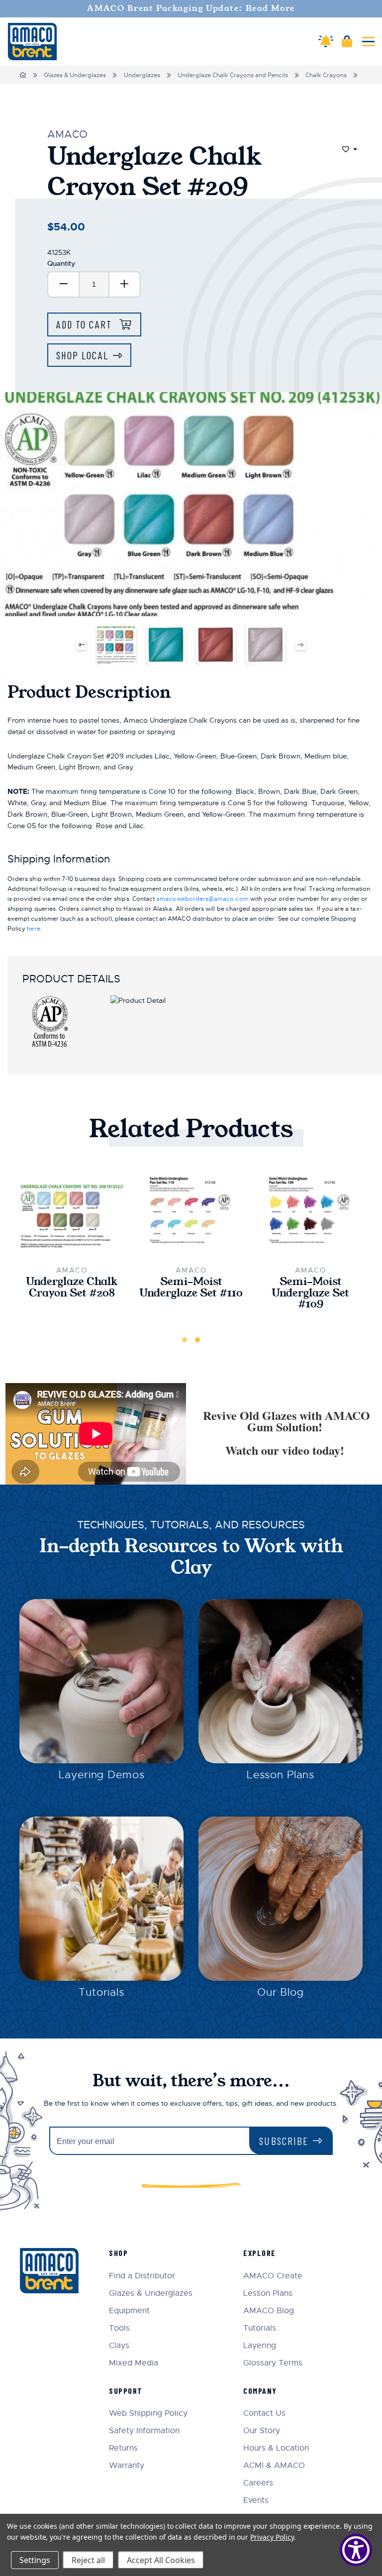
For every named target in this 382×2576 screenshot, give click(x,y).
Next (301, 645)
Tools (119, 2328)
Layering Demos (102, 1775)
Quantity (61, 263)
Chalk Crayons (326, 75)
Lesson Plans (281, 1775)
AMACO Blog (269, 2311)
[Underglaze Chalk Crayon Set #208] (72, 1216)
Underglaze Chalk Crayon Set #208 (72, 1288)
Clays (119, 2346)
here (33, 929)
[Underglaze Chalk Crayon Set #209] (116, 645)
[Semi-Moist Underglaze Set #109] (310, 1216)
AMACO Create (273, 2276)
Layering (260, 2346)
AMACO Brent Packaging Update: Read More (191, 8)
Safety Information (144, 2431)
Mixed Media (134, 2363)
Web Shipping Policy (148, 2414)
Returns (123, 2448)
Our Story (262, 2431)
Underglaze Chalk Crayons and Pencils (233, 75)
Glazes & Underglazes (75, 75)
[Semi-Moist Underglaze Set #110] (191, 1216)
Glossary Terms (273, 2363)
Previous (81, 645)
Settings (35, 2560)
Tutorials (101, 1992)
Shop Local (82, 355)
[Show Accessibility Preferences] (356, 2550)
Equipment (129, 2311)
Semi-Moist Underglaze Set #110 (191, 1288)
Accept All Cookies (161, 2560)
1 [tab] (185, 1340)
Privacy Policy (272, 2537)
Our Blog (281, 1992)
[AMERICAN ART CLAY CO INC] (32, 42)
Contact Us (264, 2414)
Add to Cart (86, 324)
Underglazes (142, 75)
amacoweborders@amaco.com (202, 899)
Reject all (88, 2560)
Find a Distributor (142, 2276)
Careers (258, 2483)
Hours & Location (276, 2448)
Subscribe (284, 2141)
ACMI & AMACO (274, 2466)
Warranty (127, 2466)
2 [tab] (197, 1340)
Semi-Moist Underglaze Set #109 (310, 1293)
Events (256, 2501)
